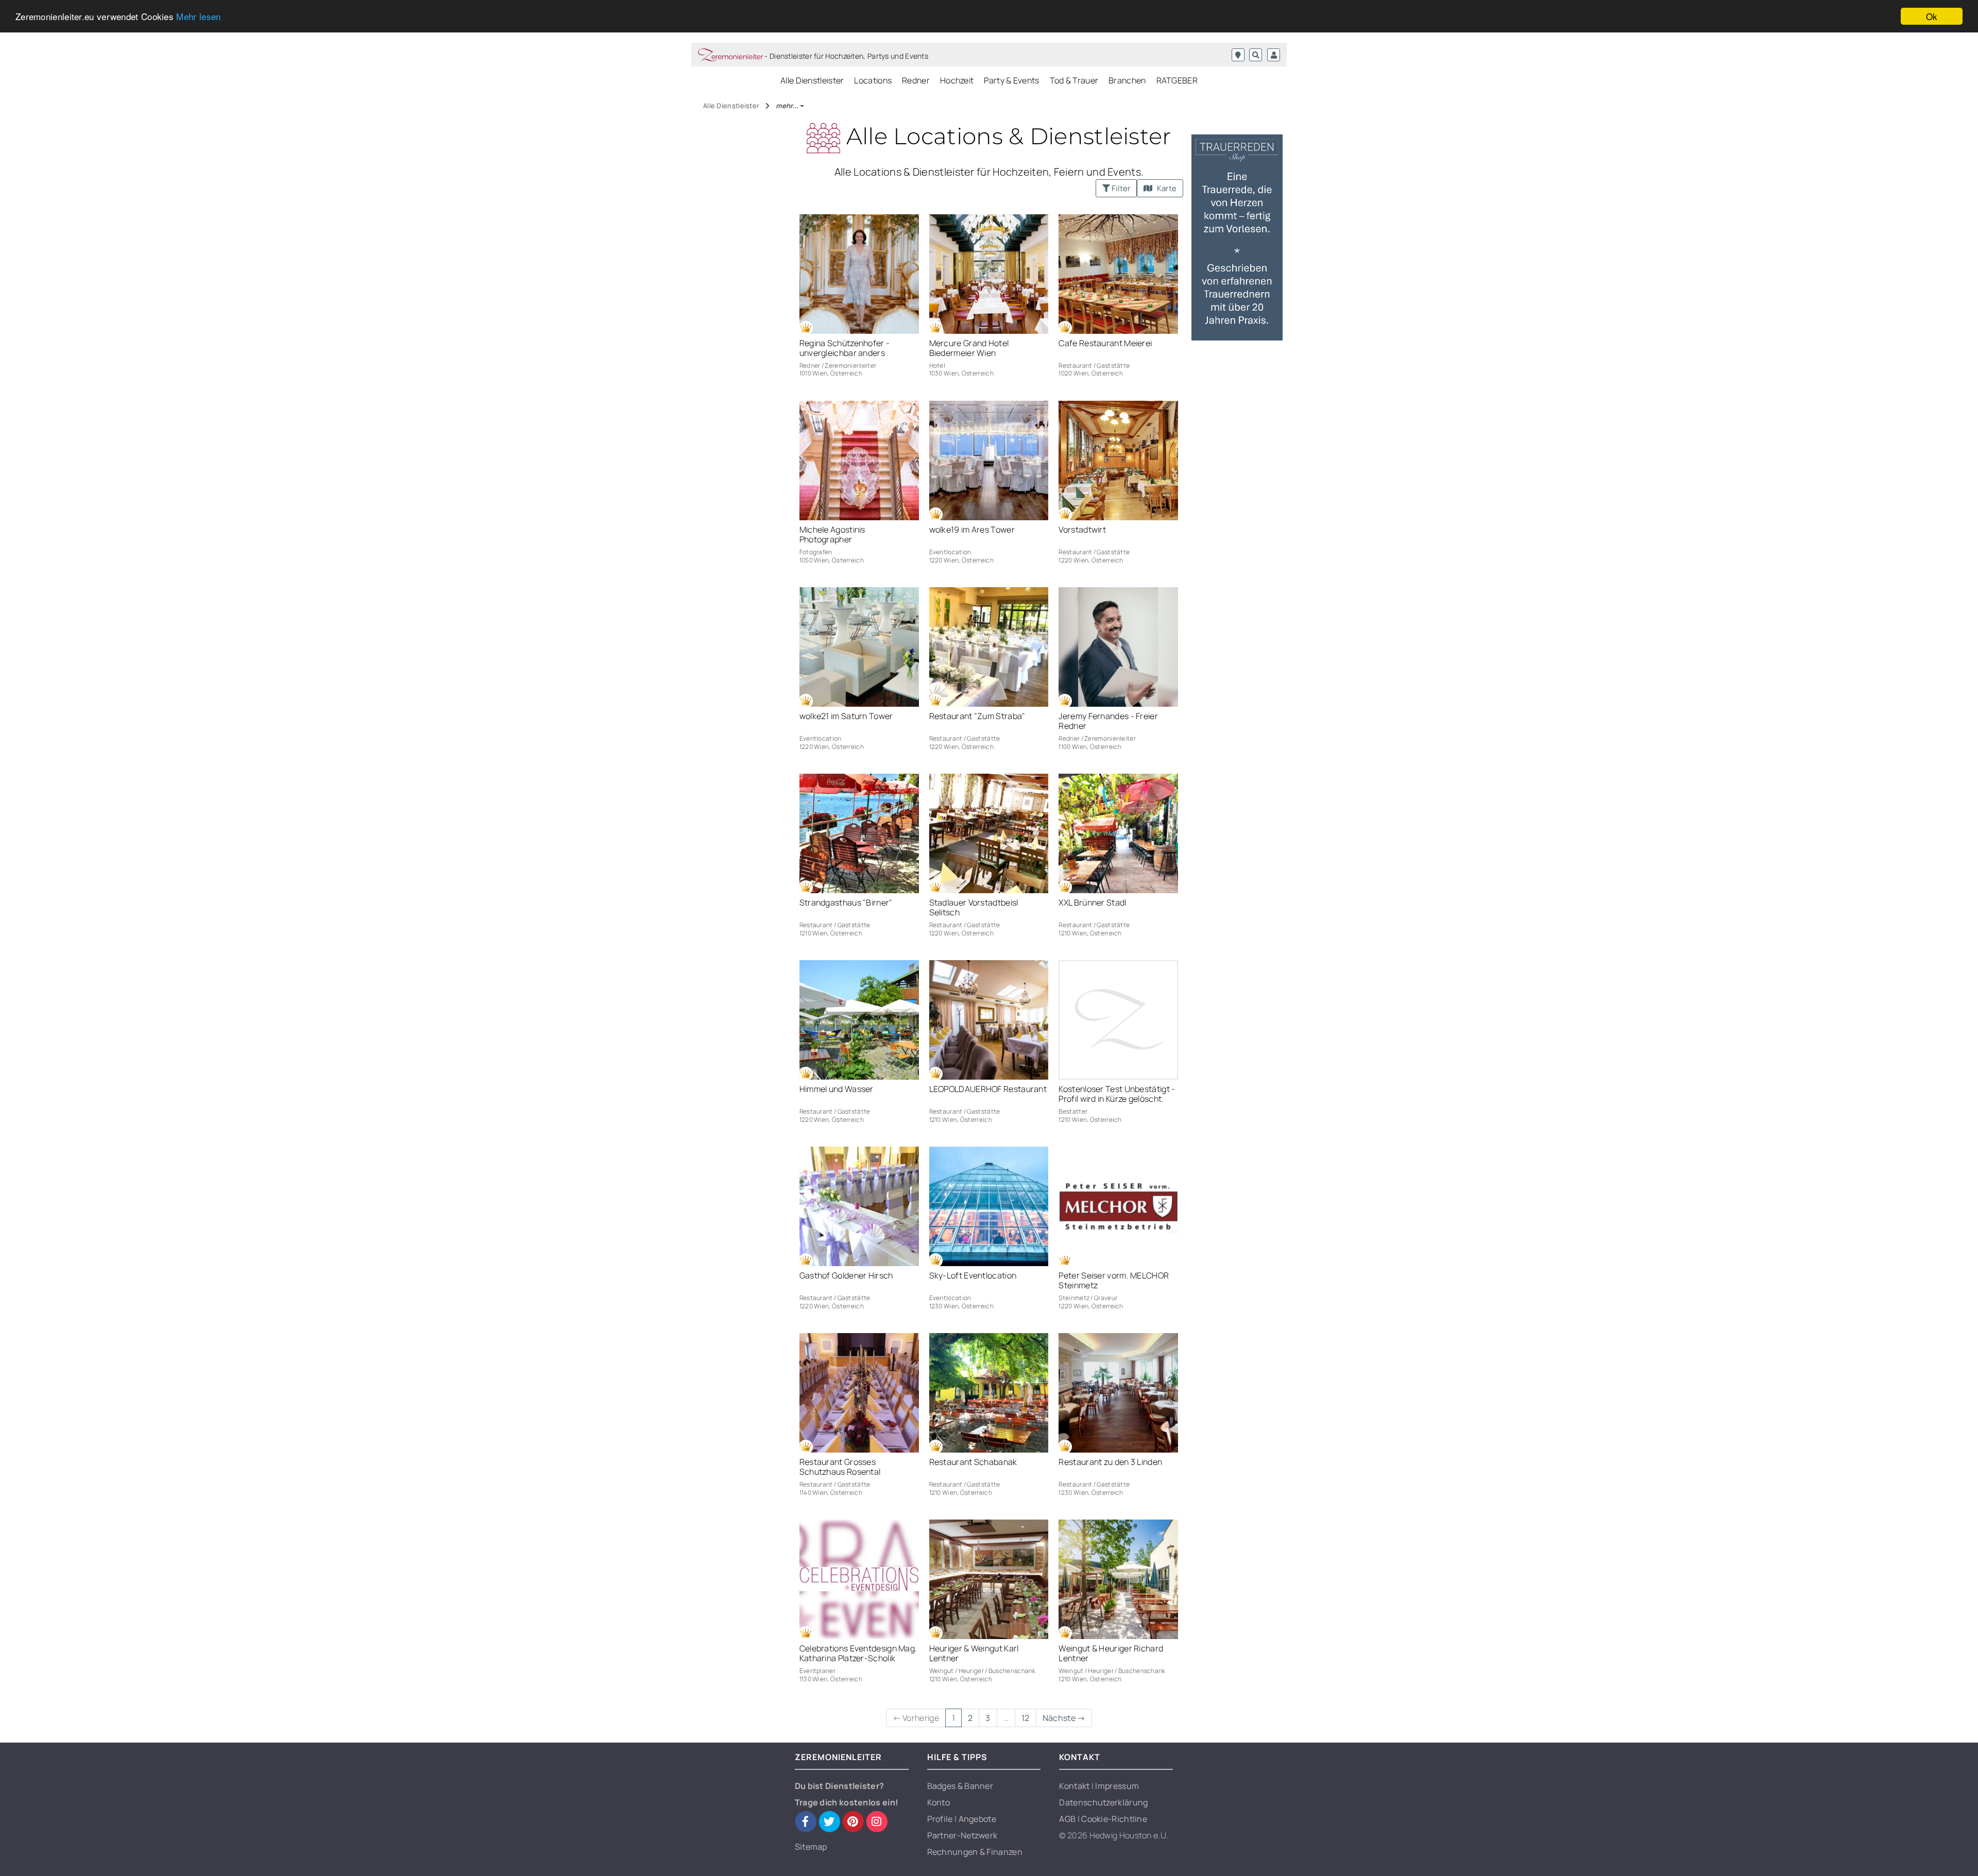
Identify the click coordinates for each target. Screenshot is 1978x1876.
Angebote (977, 1819)
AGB (1068, 1819)
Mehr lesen (198, 17)
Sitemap (811, 1847)
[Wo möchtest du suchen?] (1238, 55)
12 (1026, 1718)
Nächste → (1064, 1718)
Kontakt (1075, 1786)
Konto (939, 1802)
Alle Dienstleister (812, 80)
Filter (1120, 188)
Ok (1932, 16)
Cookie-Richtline (1114, 1819)
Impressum (1117, 1786)
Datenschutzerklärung (1103, 1802)
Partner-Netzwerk (962, 1835)
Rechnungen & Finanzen (975, 1852)
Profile (941, 1819)
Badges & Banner (960, 1786)
